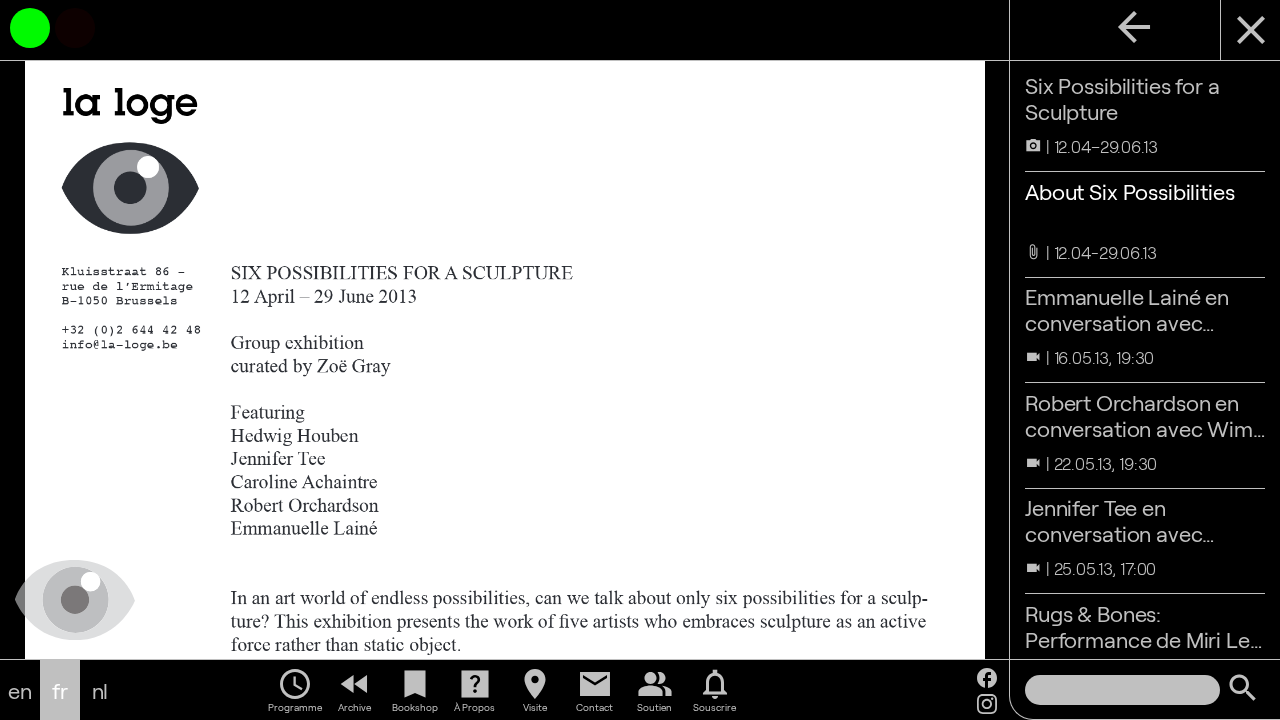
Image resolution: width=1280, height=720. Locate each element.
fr (60, 690)
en (20, 690)
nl (100, 690)
